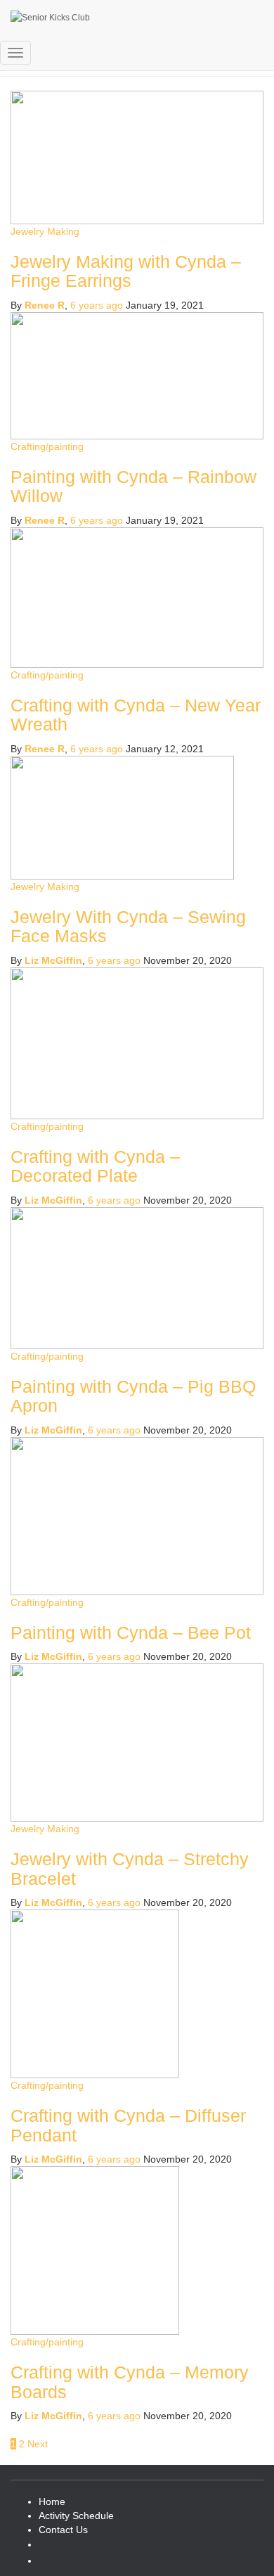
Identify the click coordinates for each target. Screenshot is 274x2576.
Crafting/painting (47, 675)
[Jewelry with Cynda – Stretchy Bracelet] (137, 1741)
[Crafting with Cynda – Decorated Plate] (137, 1042)
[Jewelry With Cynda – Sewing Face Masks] (122, 816)
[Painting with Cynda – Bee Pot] (137, 1515)
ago (97, 749)
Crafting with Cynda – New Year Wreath (136, 715)
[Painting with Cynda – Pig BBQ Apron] (137, 1277)
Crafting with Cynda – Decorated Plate (95, 1166)
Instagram (50, 2548)
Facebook (50, 2564)
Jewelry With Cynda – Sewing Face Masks (128, 927)
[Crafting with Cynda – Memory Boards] (95, 2250)
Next (38, 2444)
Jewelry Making (45, 887)
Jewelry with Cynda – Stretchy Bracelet (130, 1869)
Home (52, 2501)
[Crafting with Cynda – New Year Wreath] (137, 596)
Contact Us (63, 2530)
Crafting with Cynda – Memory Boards (130, 2382)
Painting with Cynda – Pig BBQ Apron (133, 1396)
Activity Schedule (76, 2516)
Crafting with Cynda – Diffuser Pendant (128, 2125)
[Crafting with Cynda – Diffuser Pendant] (95, 1993)
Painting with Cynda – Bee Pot (131, 1632)
